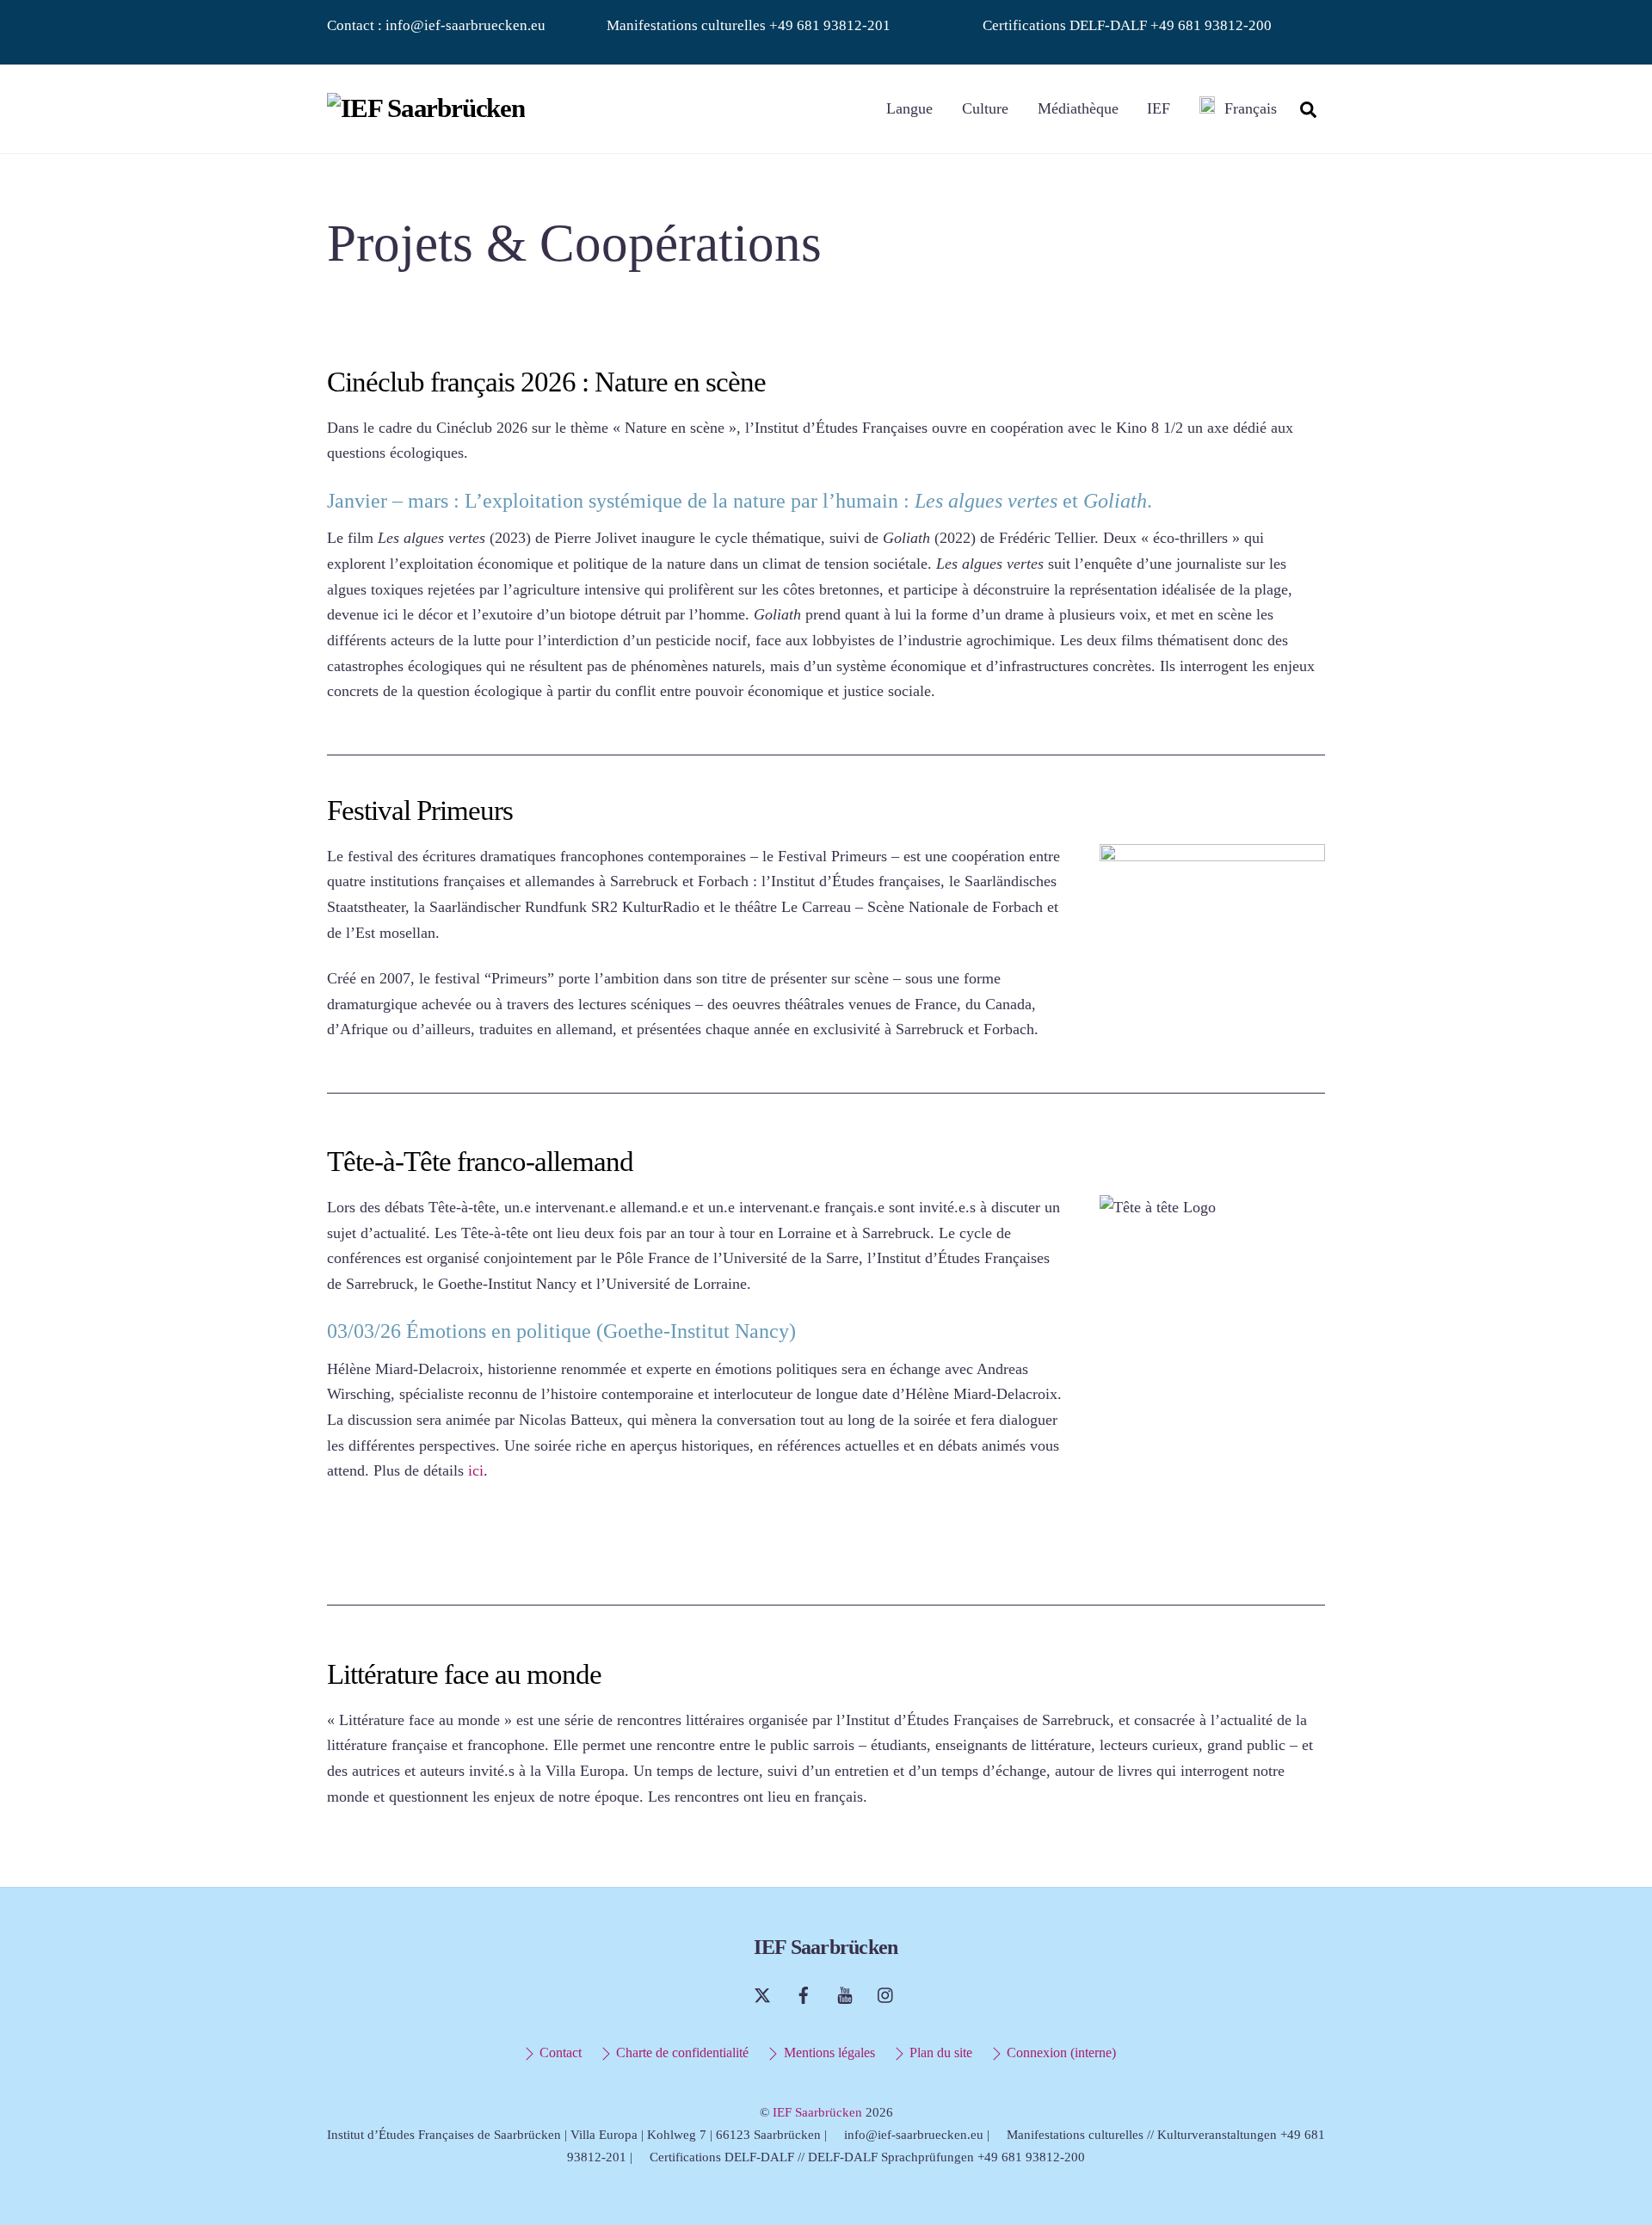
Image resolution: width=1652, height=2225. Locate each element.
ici (476, 1470)
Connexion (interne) (1060, 2053)
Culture (985, 108)
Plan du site (939, 2053)
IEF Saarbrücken (817, 2112)
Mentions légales (827, 2053)
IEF (1159, 108)
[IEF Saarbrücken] (426, 108)
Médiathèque (1078, 108)
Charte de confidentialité (681, 2053)
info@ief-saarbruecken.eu (465, 25)
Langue (909, 108)
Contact (559, 2053)
